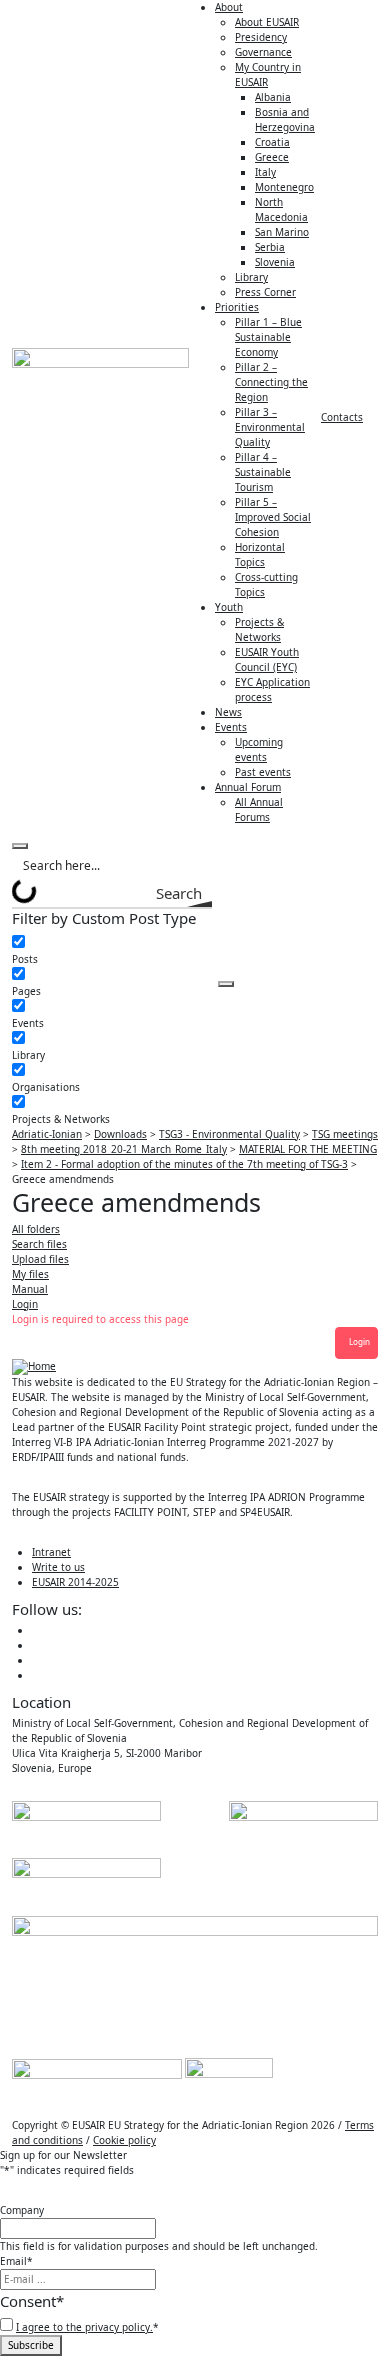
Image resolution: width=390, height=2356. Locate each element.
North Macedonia (281, 209)
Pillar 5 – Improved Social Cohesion (273, 517)
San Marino (282, 232)
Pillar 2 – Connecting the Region (271, 382)
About (229, 7)
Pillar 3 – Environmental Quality (270, 427)
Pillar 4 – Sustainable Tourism (263, 472)
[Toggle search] (20, 846)
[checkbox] (112, 951)
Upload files (40, 1259)
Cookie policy (124, 2140)
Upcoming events (259, 749)
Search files (39, 1244)
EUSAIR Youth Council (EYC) (267, 659)
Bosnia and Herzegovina (285, 119)
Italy (265, 172)
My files (30, 1274)
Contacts (342, 417)
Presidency (261, 37)
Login (25, 1304)
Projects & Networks (259, 629)
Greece (272, 157)
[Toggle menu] (226, 984)
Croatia (272, 142)
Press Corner (265, 292)
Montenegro (284, 187)
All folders (36, 1229)
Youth (229, 607)
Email (16, 2261)
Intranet (51, 1552)
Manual (30, 1289)
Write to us (58, 1567)
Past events (263, 772)
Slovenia (275, 262)
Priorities (237, 307)
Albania (273, 97)
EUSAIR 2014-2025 (75, 1582)
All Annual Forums (259, 809)
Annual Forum (248, 787)
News (228, 712)
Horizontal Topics (260, 554)
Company (22, 2210)
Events (231, 727)
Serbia (270, 247)
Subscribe (31, 2345)
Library (251, 277)
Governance (263, 52)
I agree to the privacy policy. (84, 2327)
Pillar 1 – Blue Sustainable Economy (268, 337)
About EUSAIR (267, 22)
